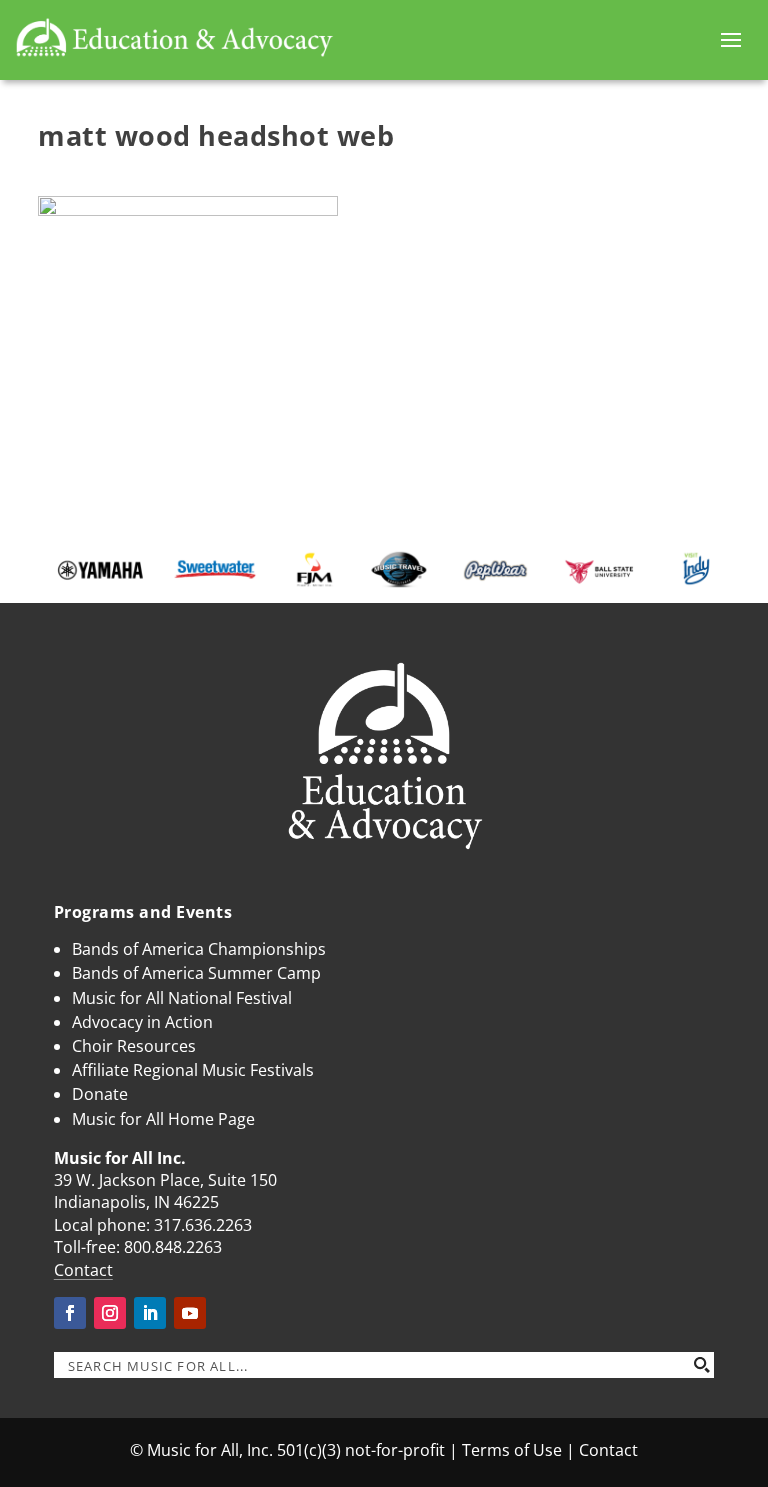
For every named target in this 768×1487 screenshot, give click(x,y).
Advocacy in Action (142, 1022)
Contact (83, 1270)
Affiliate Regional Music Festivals (193, 1070)
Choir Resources (134, 1046)
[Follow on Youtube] (190, 1313)
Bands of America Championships (199, 949)
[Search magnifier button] (701, 1365)
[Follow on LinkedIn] (150, 1313)
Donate (100, 1094)
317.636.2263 (203, 1225)
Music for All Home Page (163, 1119)
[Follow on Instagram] (110, 1313)
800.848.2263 (173, 1247)
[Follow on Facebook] (70, 1313)
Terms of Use (512, 1450)
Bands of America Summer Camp (196, 973)
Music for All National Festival (182, 998)
